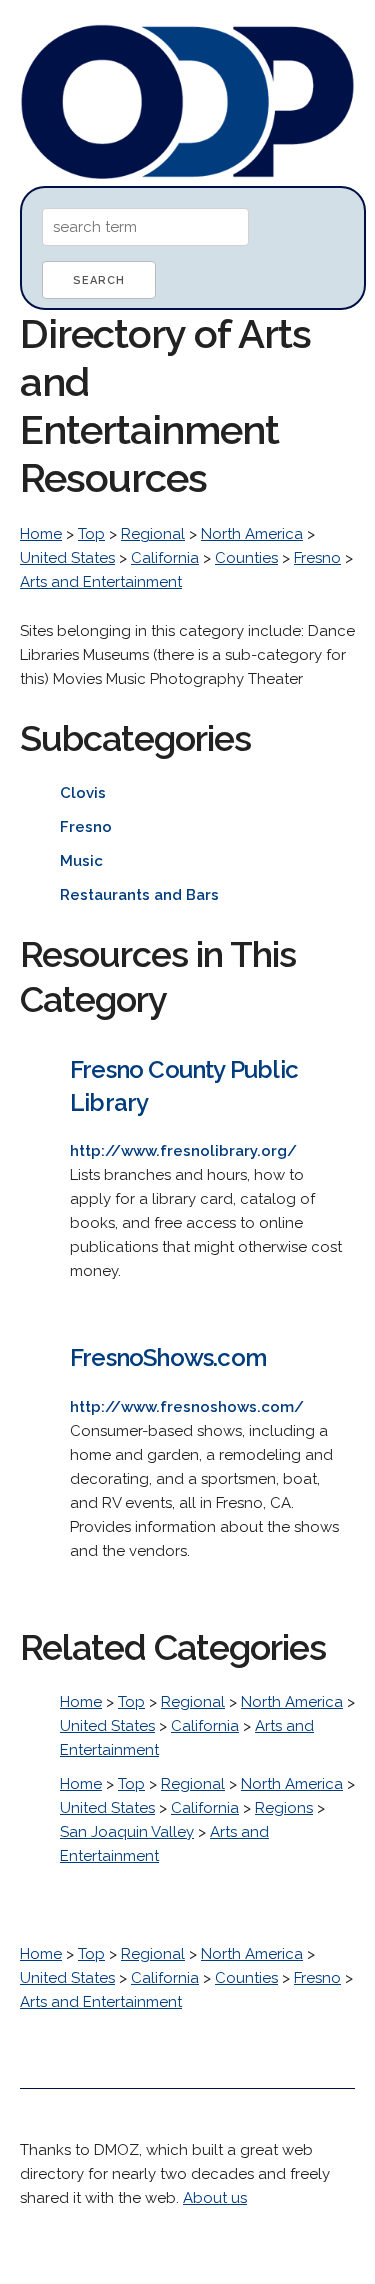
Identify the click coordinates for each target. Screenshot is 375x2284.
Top (91, 534)
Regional (153, 534)
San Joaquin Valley (127, 1832)
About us (215, 2198)
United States (67, 558)
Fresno (317, 558)
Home (41, 534)
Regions (284, 1808)
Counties (246, 558)
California (165, 558)
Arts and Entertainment (101, 582)
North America (252, 534)
